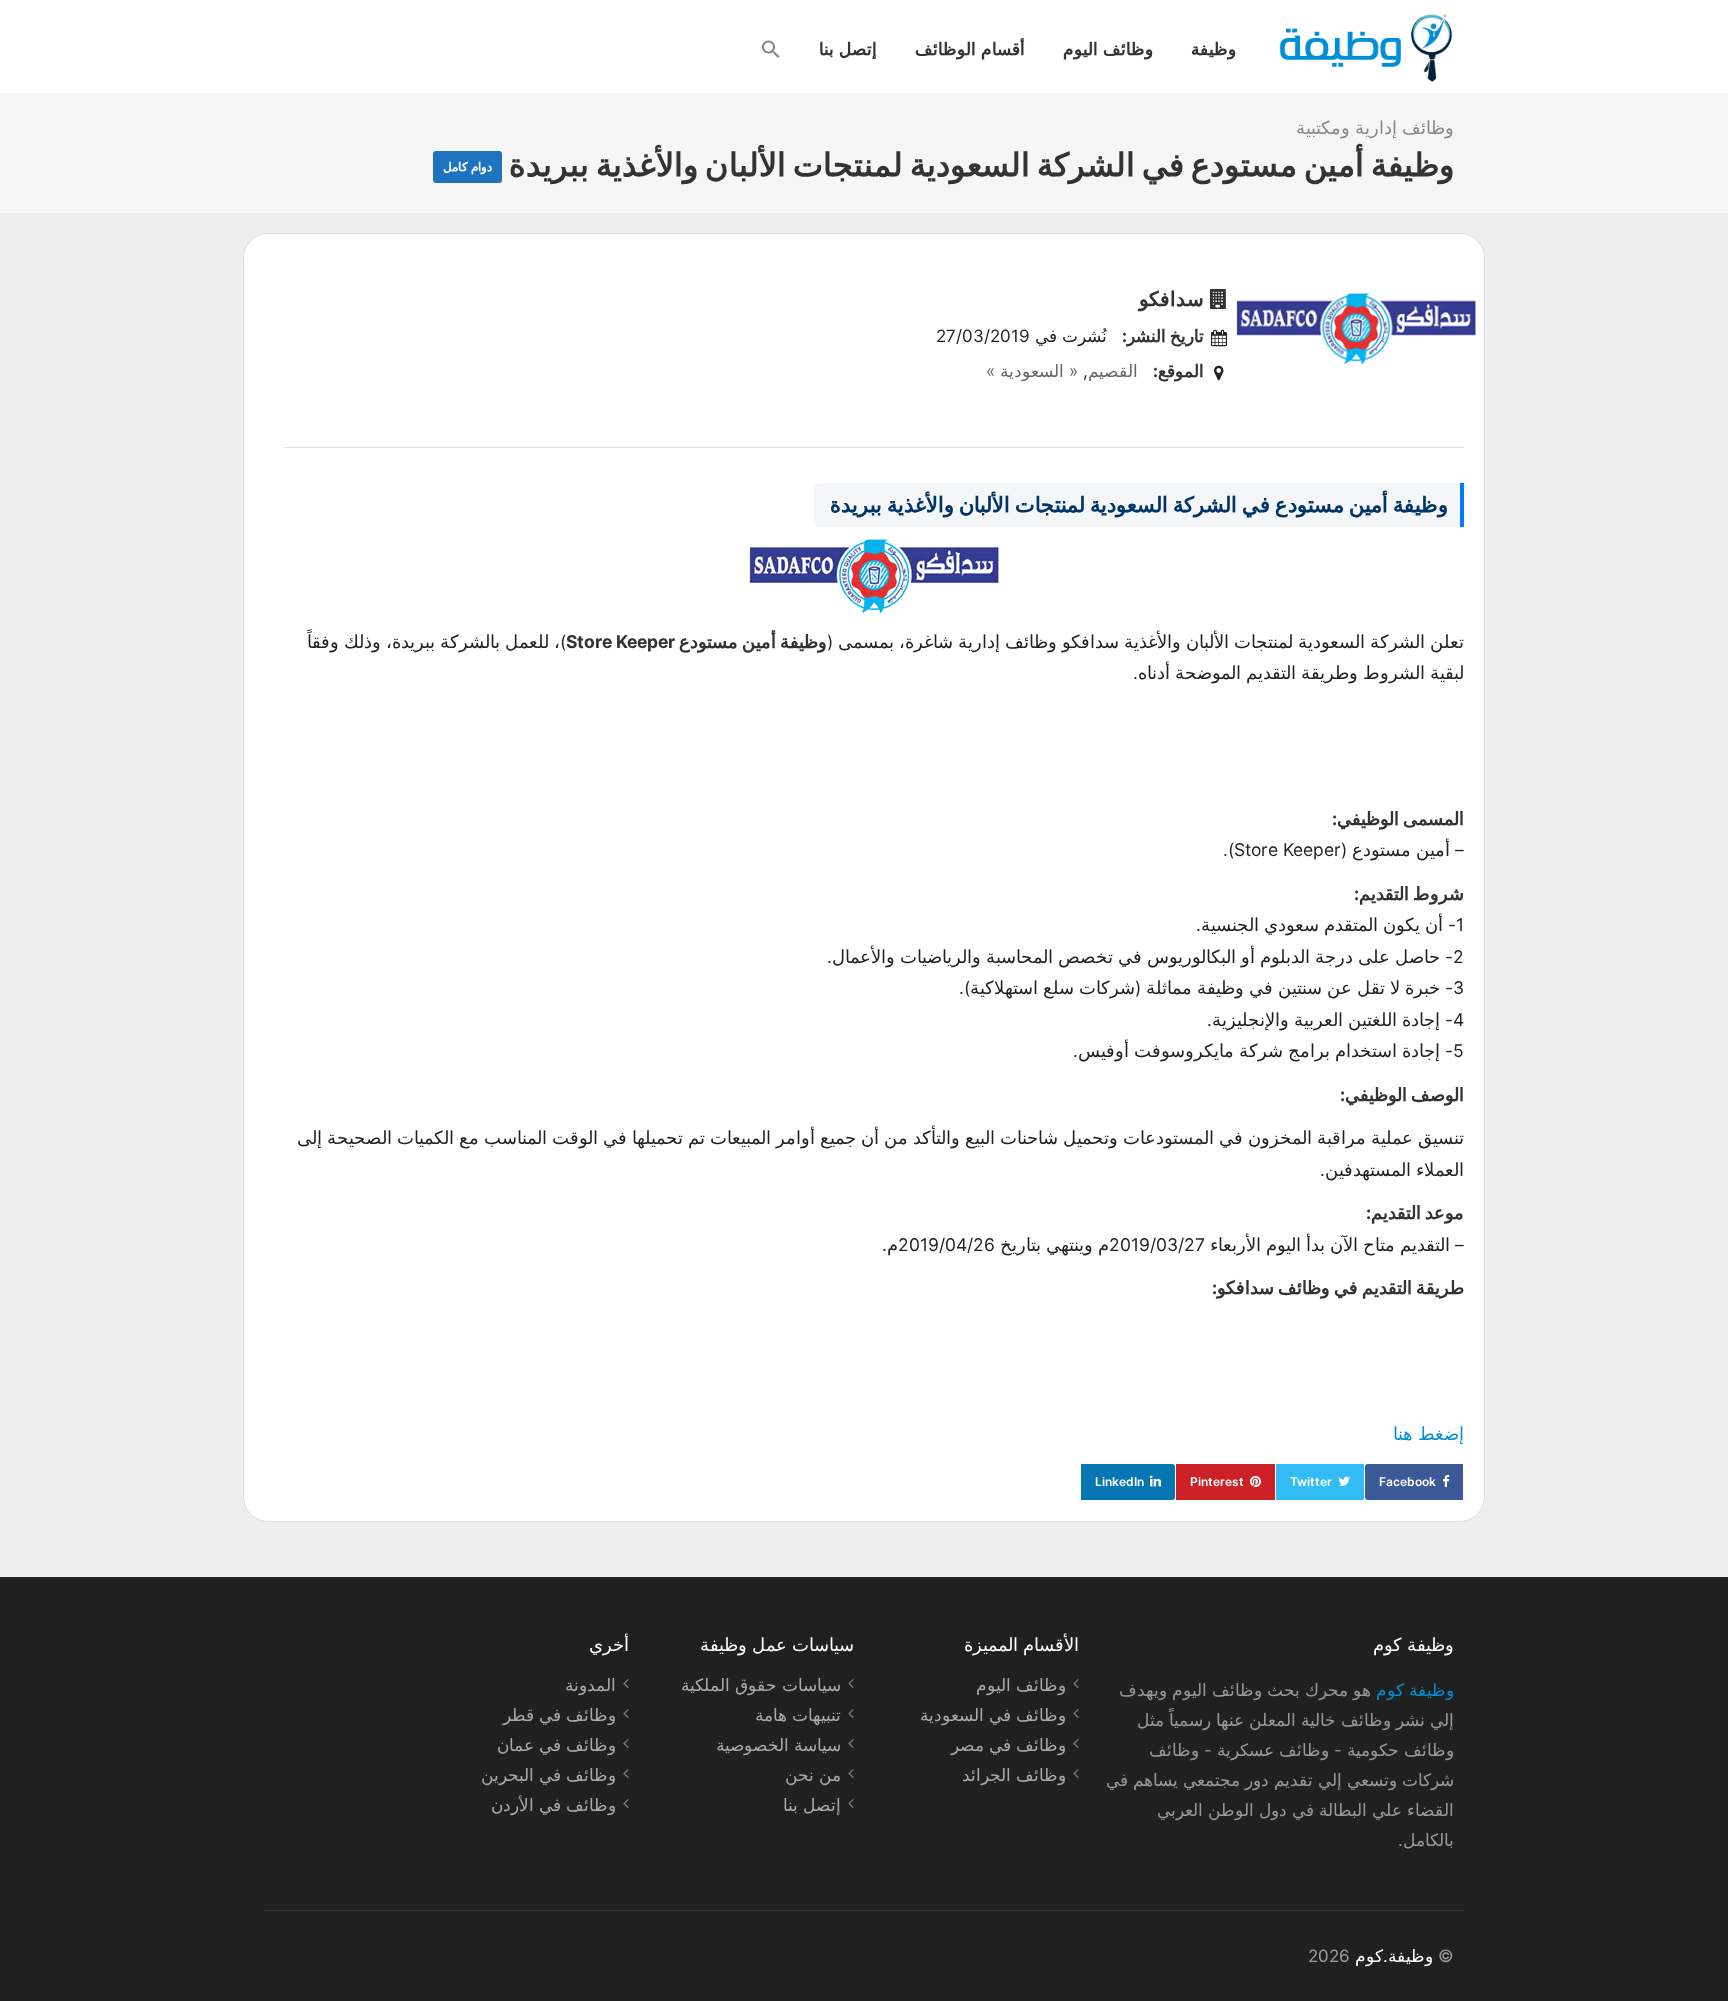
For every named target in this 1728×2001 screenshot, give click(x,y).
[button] (771, 49)
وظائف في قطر (559, 1715)
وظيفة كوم (1415, 1690)
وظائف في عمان (556, 1745)
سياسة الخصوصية (778, 1745)
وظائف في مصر (1008, 1745)
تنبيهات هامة (798, 1715)
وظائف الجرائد (1014, 1775)
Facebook (1407, 1481)
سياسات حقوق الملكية (761, 1685)
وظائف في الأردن (553, 1805)
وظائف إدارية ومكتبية (1375, 127)
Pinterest (1217, 1481)
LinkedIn (1119, 1481)
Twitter (1311, 1481)
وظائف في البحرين (548, 1775)
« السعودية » (1032, 371)
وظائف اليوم (1108, 48)
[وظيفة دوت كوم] (1364, 48)
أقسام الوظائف (970, 48)
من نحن (813, 1775)
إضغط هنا (1428, 1433)
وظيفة (1213, 48)
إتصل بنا (848, 48)
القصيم (1113, 371)
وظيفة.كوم (1394, 1956)
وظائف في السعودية (993, 1715)
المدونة (590, 1685)
